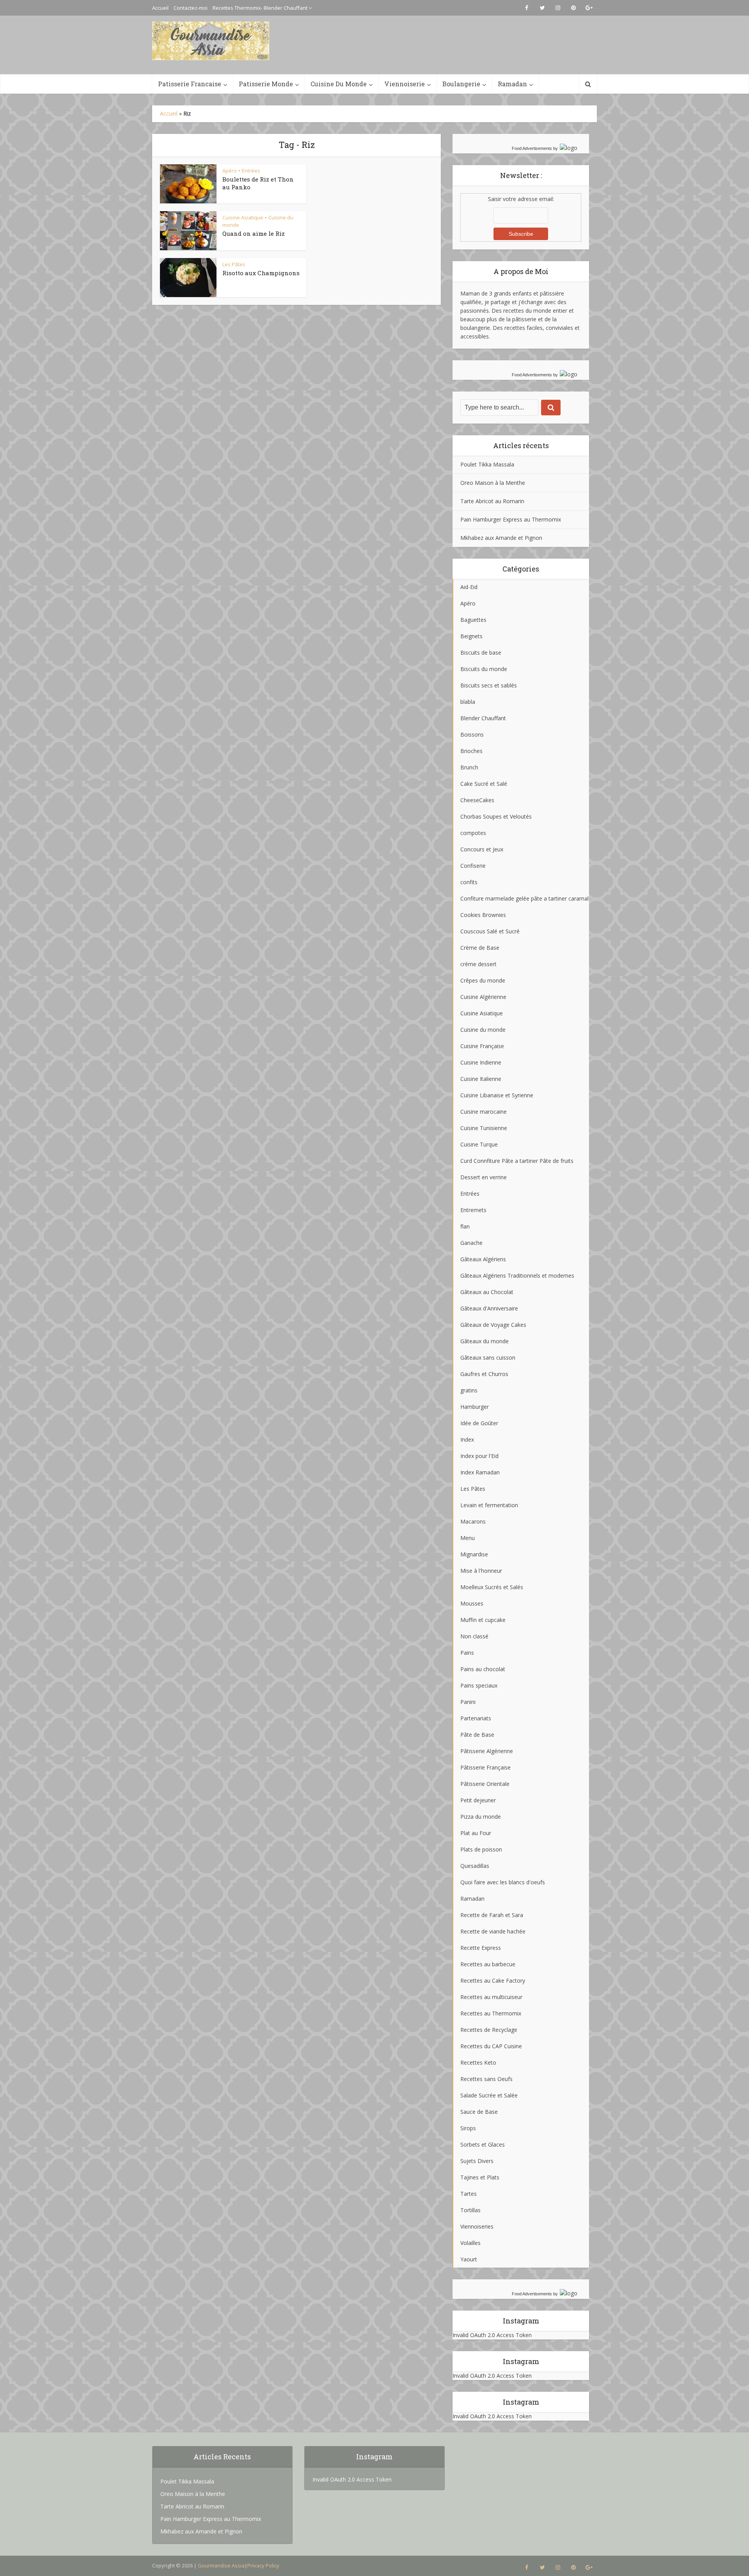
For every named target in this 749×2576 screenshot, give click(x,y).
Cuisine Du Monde (339, 84)
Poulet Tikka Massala (487, 464)
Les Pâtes (234, 264)
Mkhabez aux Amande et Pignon (501, 538)
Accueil (160, 8)
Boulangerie (461, 84)
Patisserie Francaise (190, 84)
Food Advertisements (532, 148)
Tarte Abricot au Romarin (492, 501)
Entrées (251, 171)
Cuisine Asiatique (243, 217)
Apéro (230, 171)
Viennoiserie (405, 84)
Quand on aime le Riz (254, 233)
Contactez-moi (191, 8)
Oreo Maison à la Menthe (493, 483)
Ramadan (512, 84)
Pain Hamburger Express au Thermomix (511, 519)
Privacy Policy (263, 2565)
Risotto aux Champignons (261, 273)
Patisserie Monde (266, 84)
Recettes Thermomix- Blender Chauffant (260, 8)
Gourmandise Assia (221, 2565)
